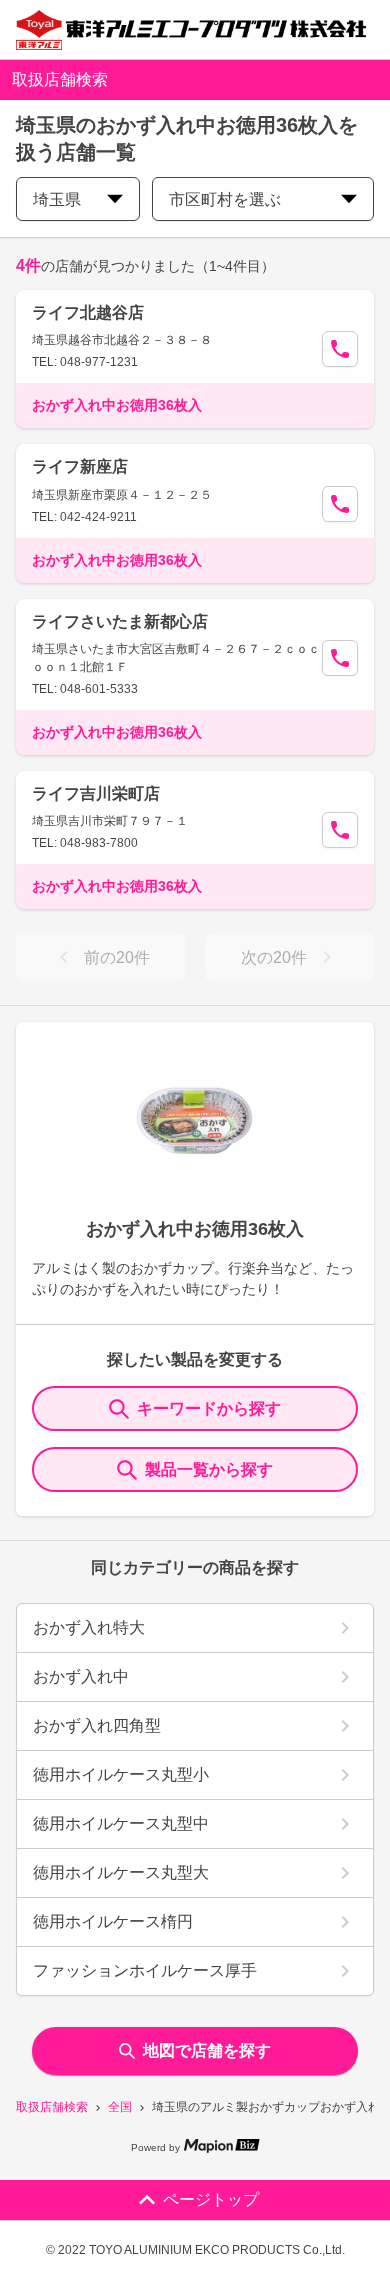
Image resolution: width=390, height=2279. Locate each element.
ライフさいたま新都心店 (120, 621)
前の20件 (117, 957)
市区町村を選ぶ (225, 199)
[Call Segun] (340, 349)
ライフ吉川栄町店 (96, 793)
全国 (120, 2107)
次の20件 (274, 957)
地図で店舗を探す (207, 2050)
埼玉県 (57, 199)
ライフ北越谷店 (88, 312)
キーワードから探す (209, 1408)
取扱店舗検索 (52, 2107)
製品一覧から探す (209, 1469)
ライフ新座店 (80, 466)
